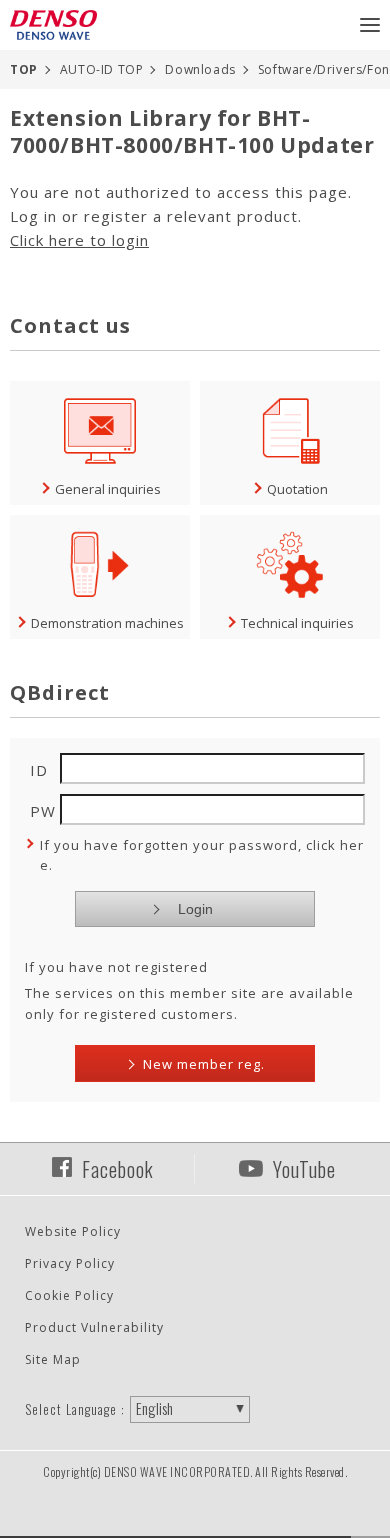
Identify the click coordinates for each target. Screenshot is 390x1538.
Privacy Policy (70, 1263)
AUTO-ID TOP (102, 69)
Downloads (200, 69)
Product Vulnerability (94, 1327)
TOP (24, 69)
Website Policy (73, 1231)
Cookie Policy (69, 1295)
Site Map (53, 1359)
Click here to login (79, 240)
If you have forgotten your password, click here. (202, 855)
